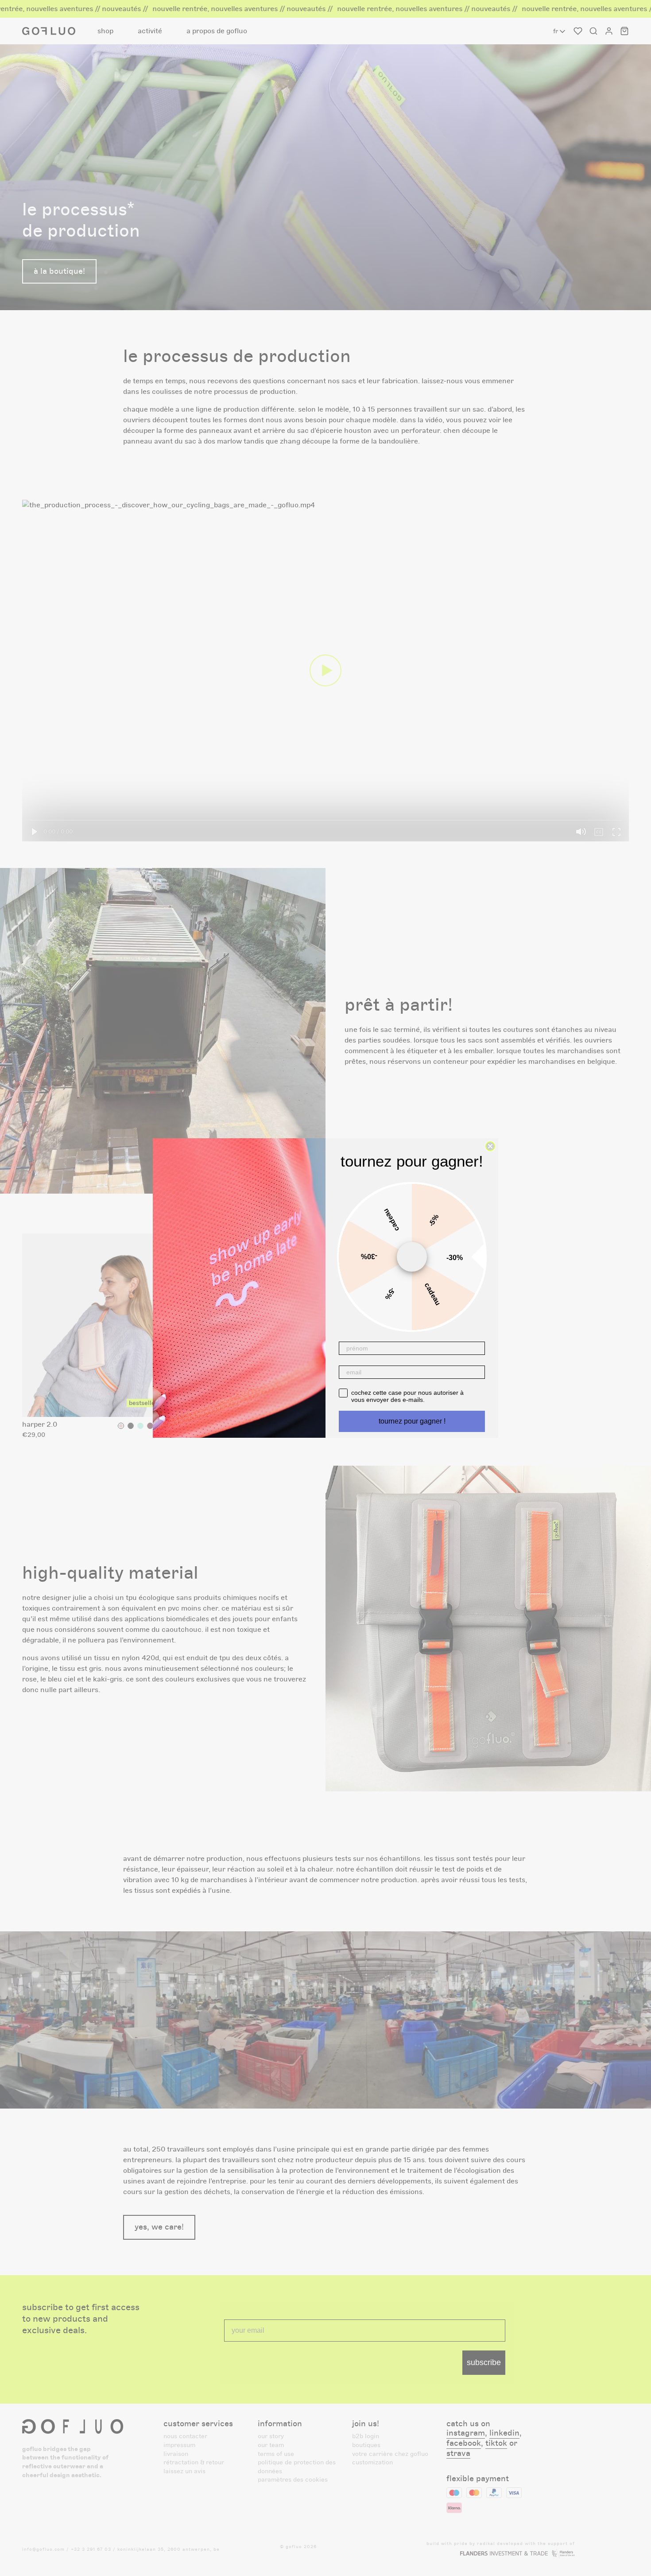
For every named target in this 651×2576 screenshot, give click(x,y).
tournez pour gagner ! (412, 1421)
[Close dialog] (490, 1146)
